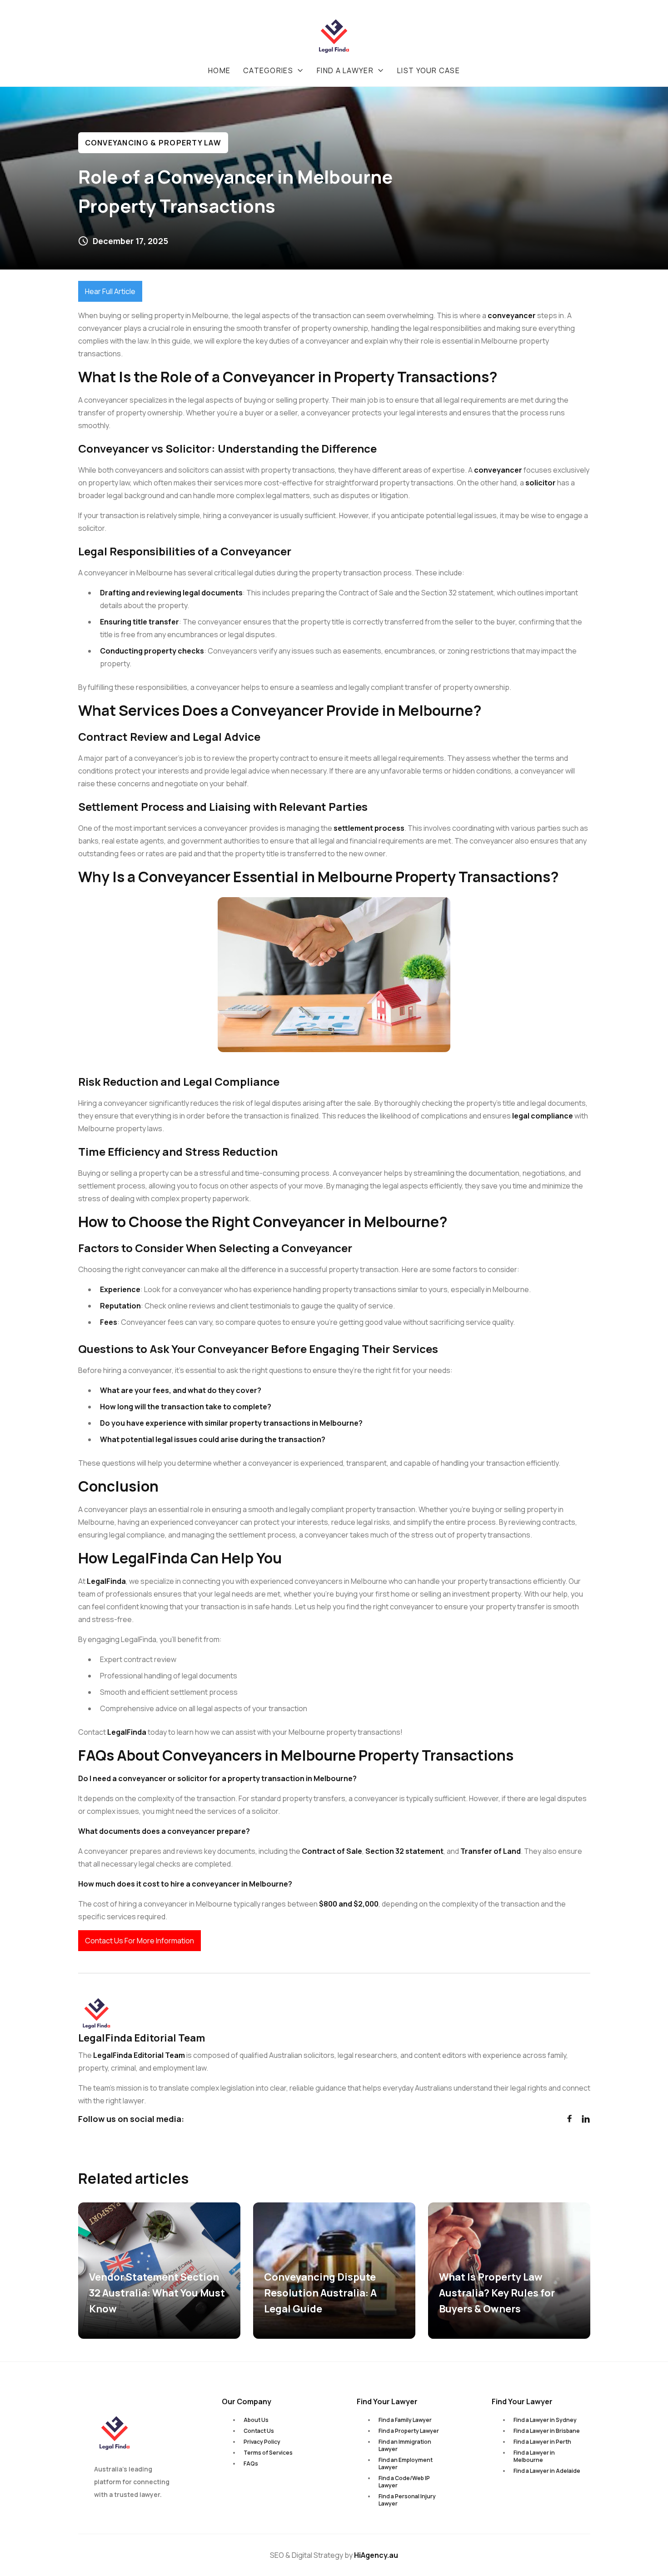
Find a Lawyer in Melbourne (534, 2456)
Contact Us (259, 2431)
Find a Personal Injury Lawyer (407, 2500)
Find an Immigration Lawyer (405, 2445)
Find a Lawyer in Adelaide (547, 2471)
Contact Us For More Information (140, 1941)
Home (219, 70)
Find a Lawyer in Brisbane (547, 2431)
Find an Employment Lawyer (406, 2464)
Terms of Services (268, 2453)
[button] (274, 70)
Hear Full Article (110, 291)
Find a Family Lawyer (405, 2420)
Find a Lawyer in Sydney (545, 2420)
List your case (429, 70)
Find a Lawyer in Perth (542, 2442)
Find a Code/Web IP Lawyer (404, 2482)
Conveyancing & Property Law (153, 143)
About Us (256, 2420)
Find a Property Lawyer (409, 2431)
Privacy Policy (262, 2442)
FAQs (251, 2464)
